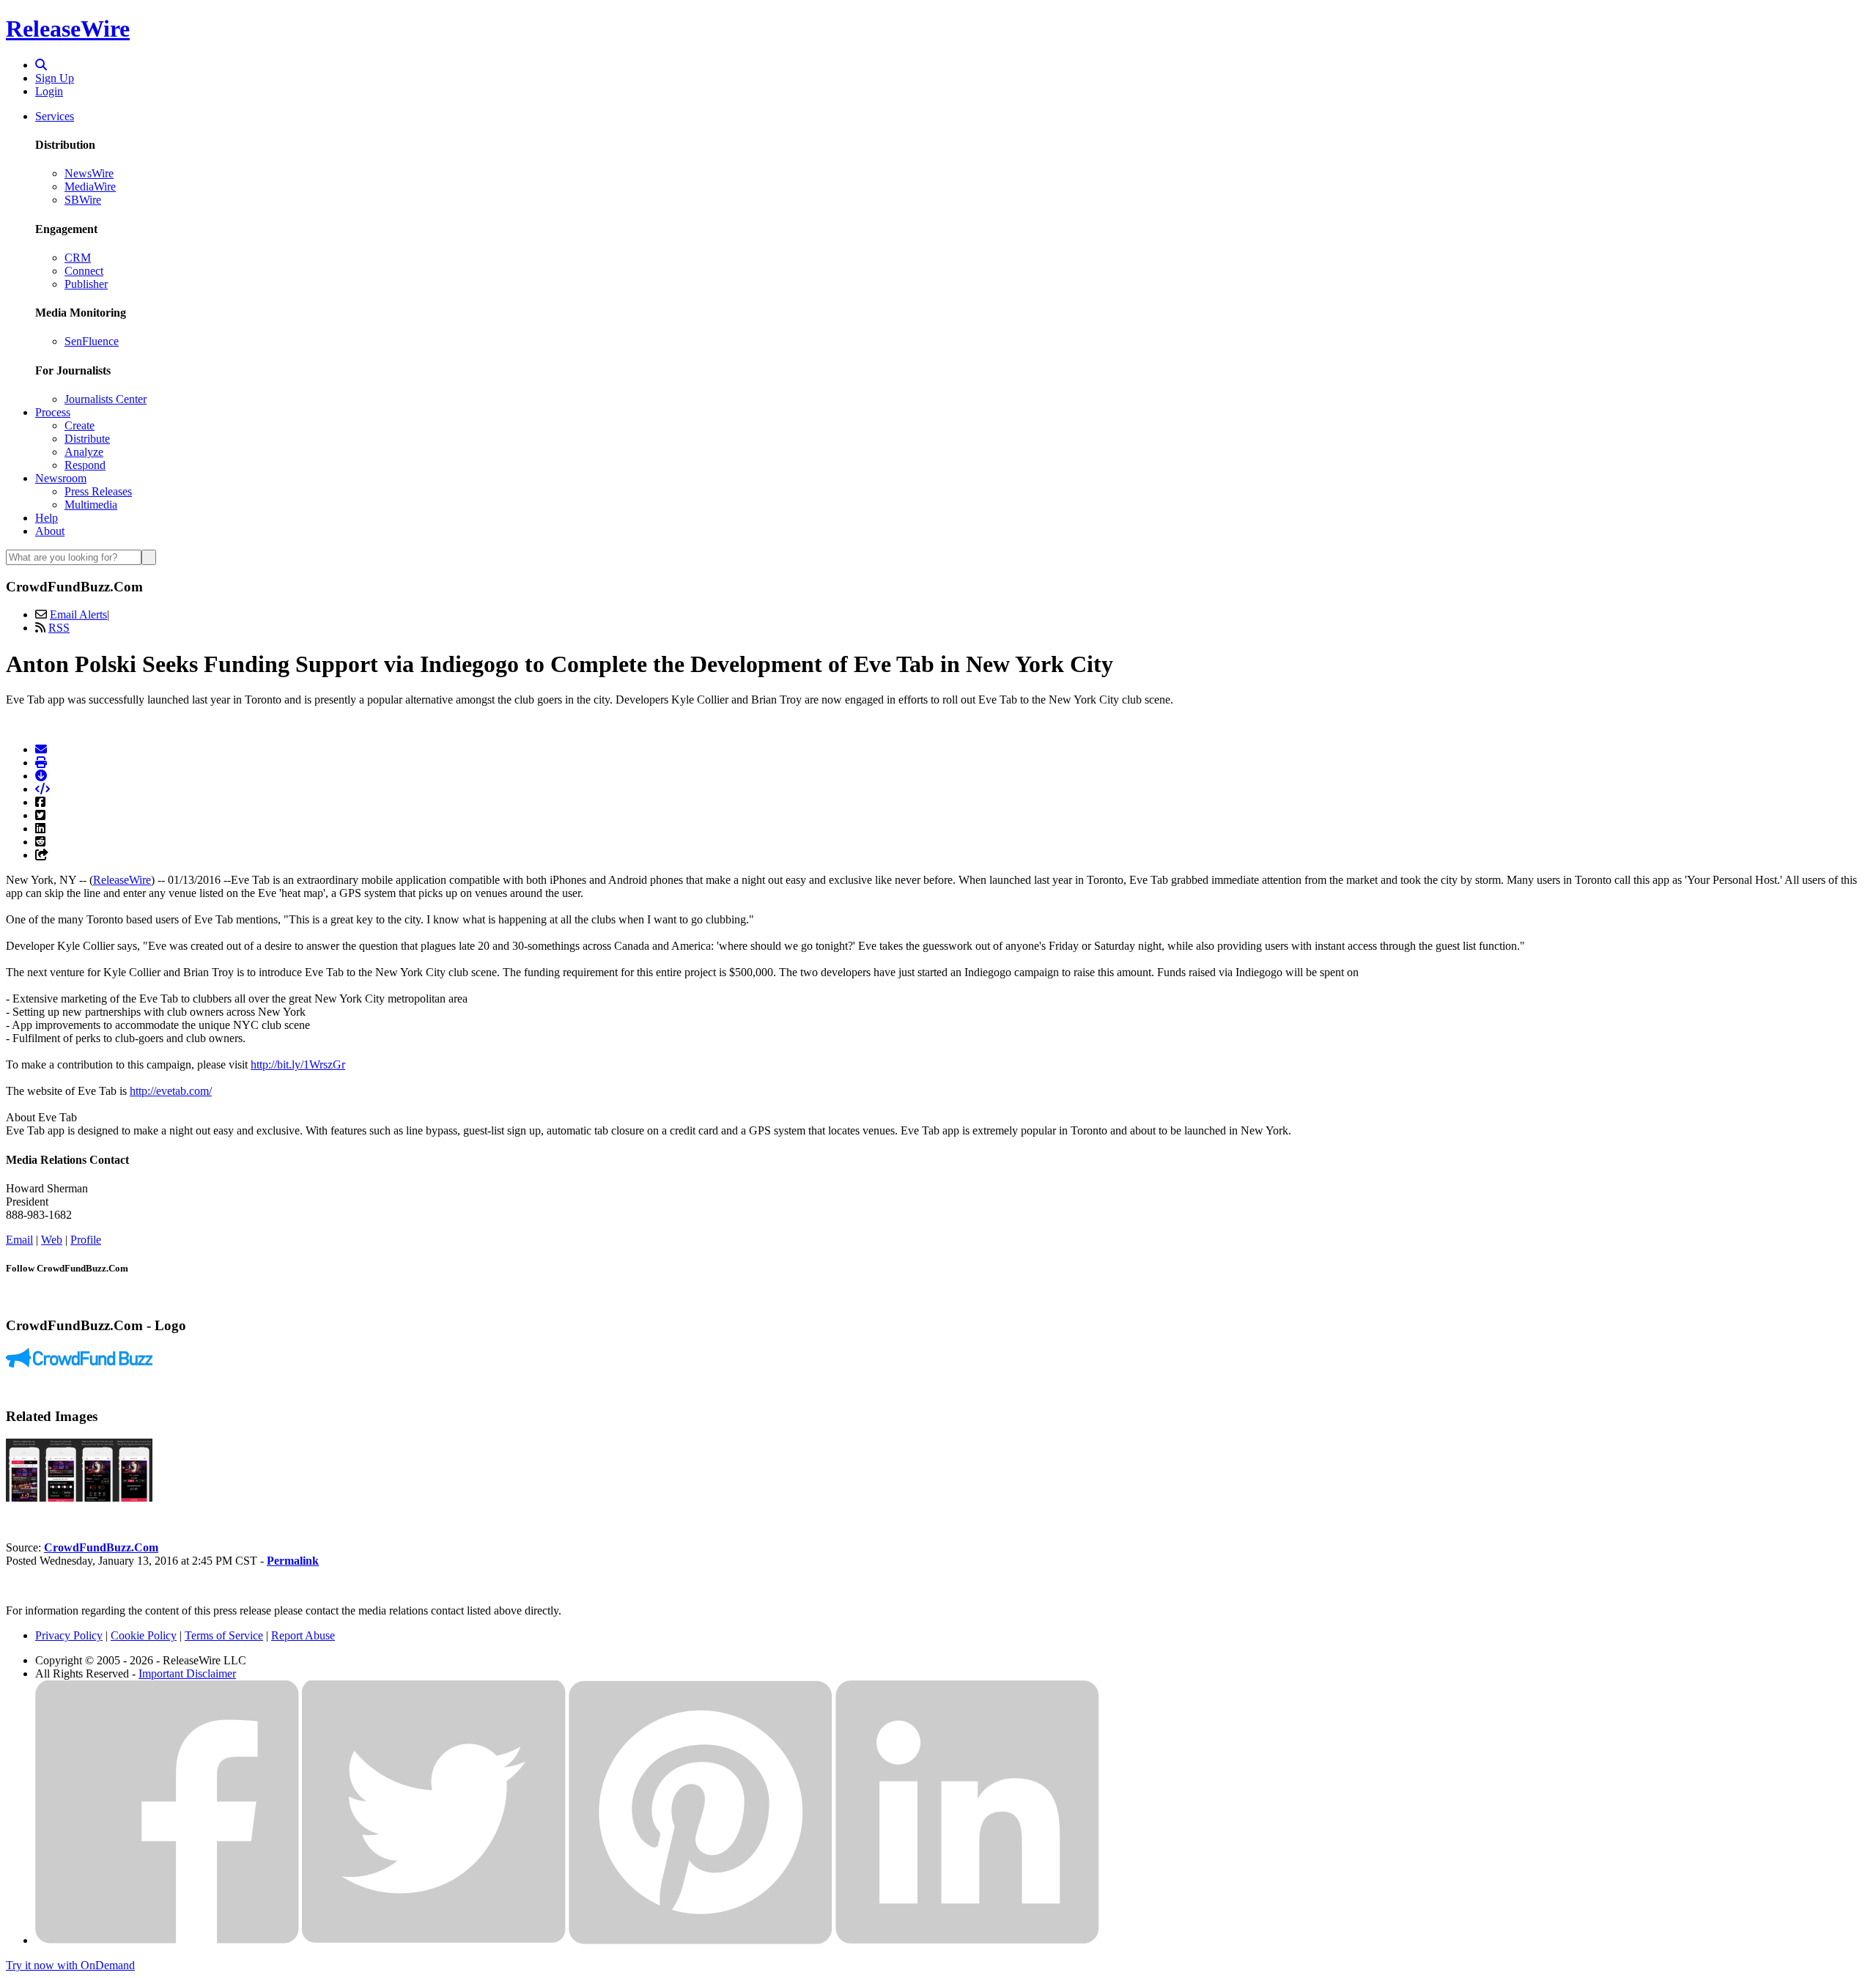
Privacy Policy (69, 1635)
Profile (86, 1240)
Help (47, 518)
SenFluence (92, 341)
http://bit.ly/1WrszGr (298, 1064)
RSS (59, 628)
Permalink (293, 1561)
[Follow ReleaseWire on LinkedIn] (967, 1940)
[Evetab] (79, 1498)
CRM (78, 258)
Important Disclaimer (187, 1673)
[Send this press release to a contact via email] (41, 749)
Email (19, 1240)
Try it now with (70, 1965)
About (50, 531)
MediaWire (90, 187)
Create (80, 425)
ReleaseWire (68, 29)
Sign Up (55, 78)
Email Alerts (78, 615)
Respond (85, 465)
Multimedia (91, 505)
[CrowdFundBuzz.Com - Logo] (79, 1363)
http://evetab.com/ (171, 1091)
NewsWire (89, 173)
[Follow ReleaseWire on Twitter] (434, 1940)
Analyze (84, 452)
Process (53, 412)
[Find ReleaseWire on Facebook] (167, 1940)
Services (55, 116)
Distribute (87, 439)
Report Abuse (303, 1635)
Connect (84, 271)
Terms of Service (224, 1635)
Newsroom (61, 478)
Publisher (86, 284)
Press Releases (98, 491)
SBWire (83, 200)
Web (52, 1240)
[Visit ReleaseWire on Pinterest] (701, 1940)
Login (49, 91)
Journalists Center (106, 399)
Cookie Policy (144, 1635)
